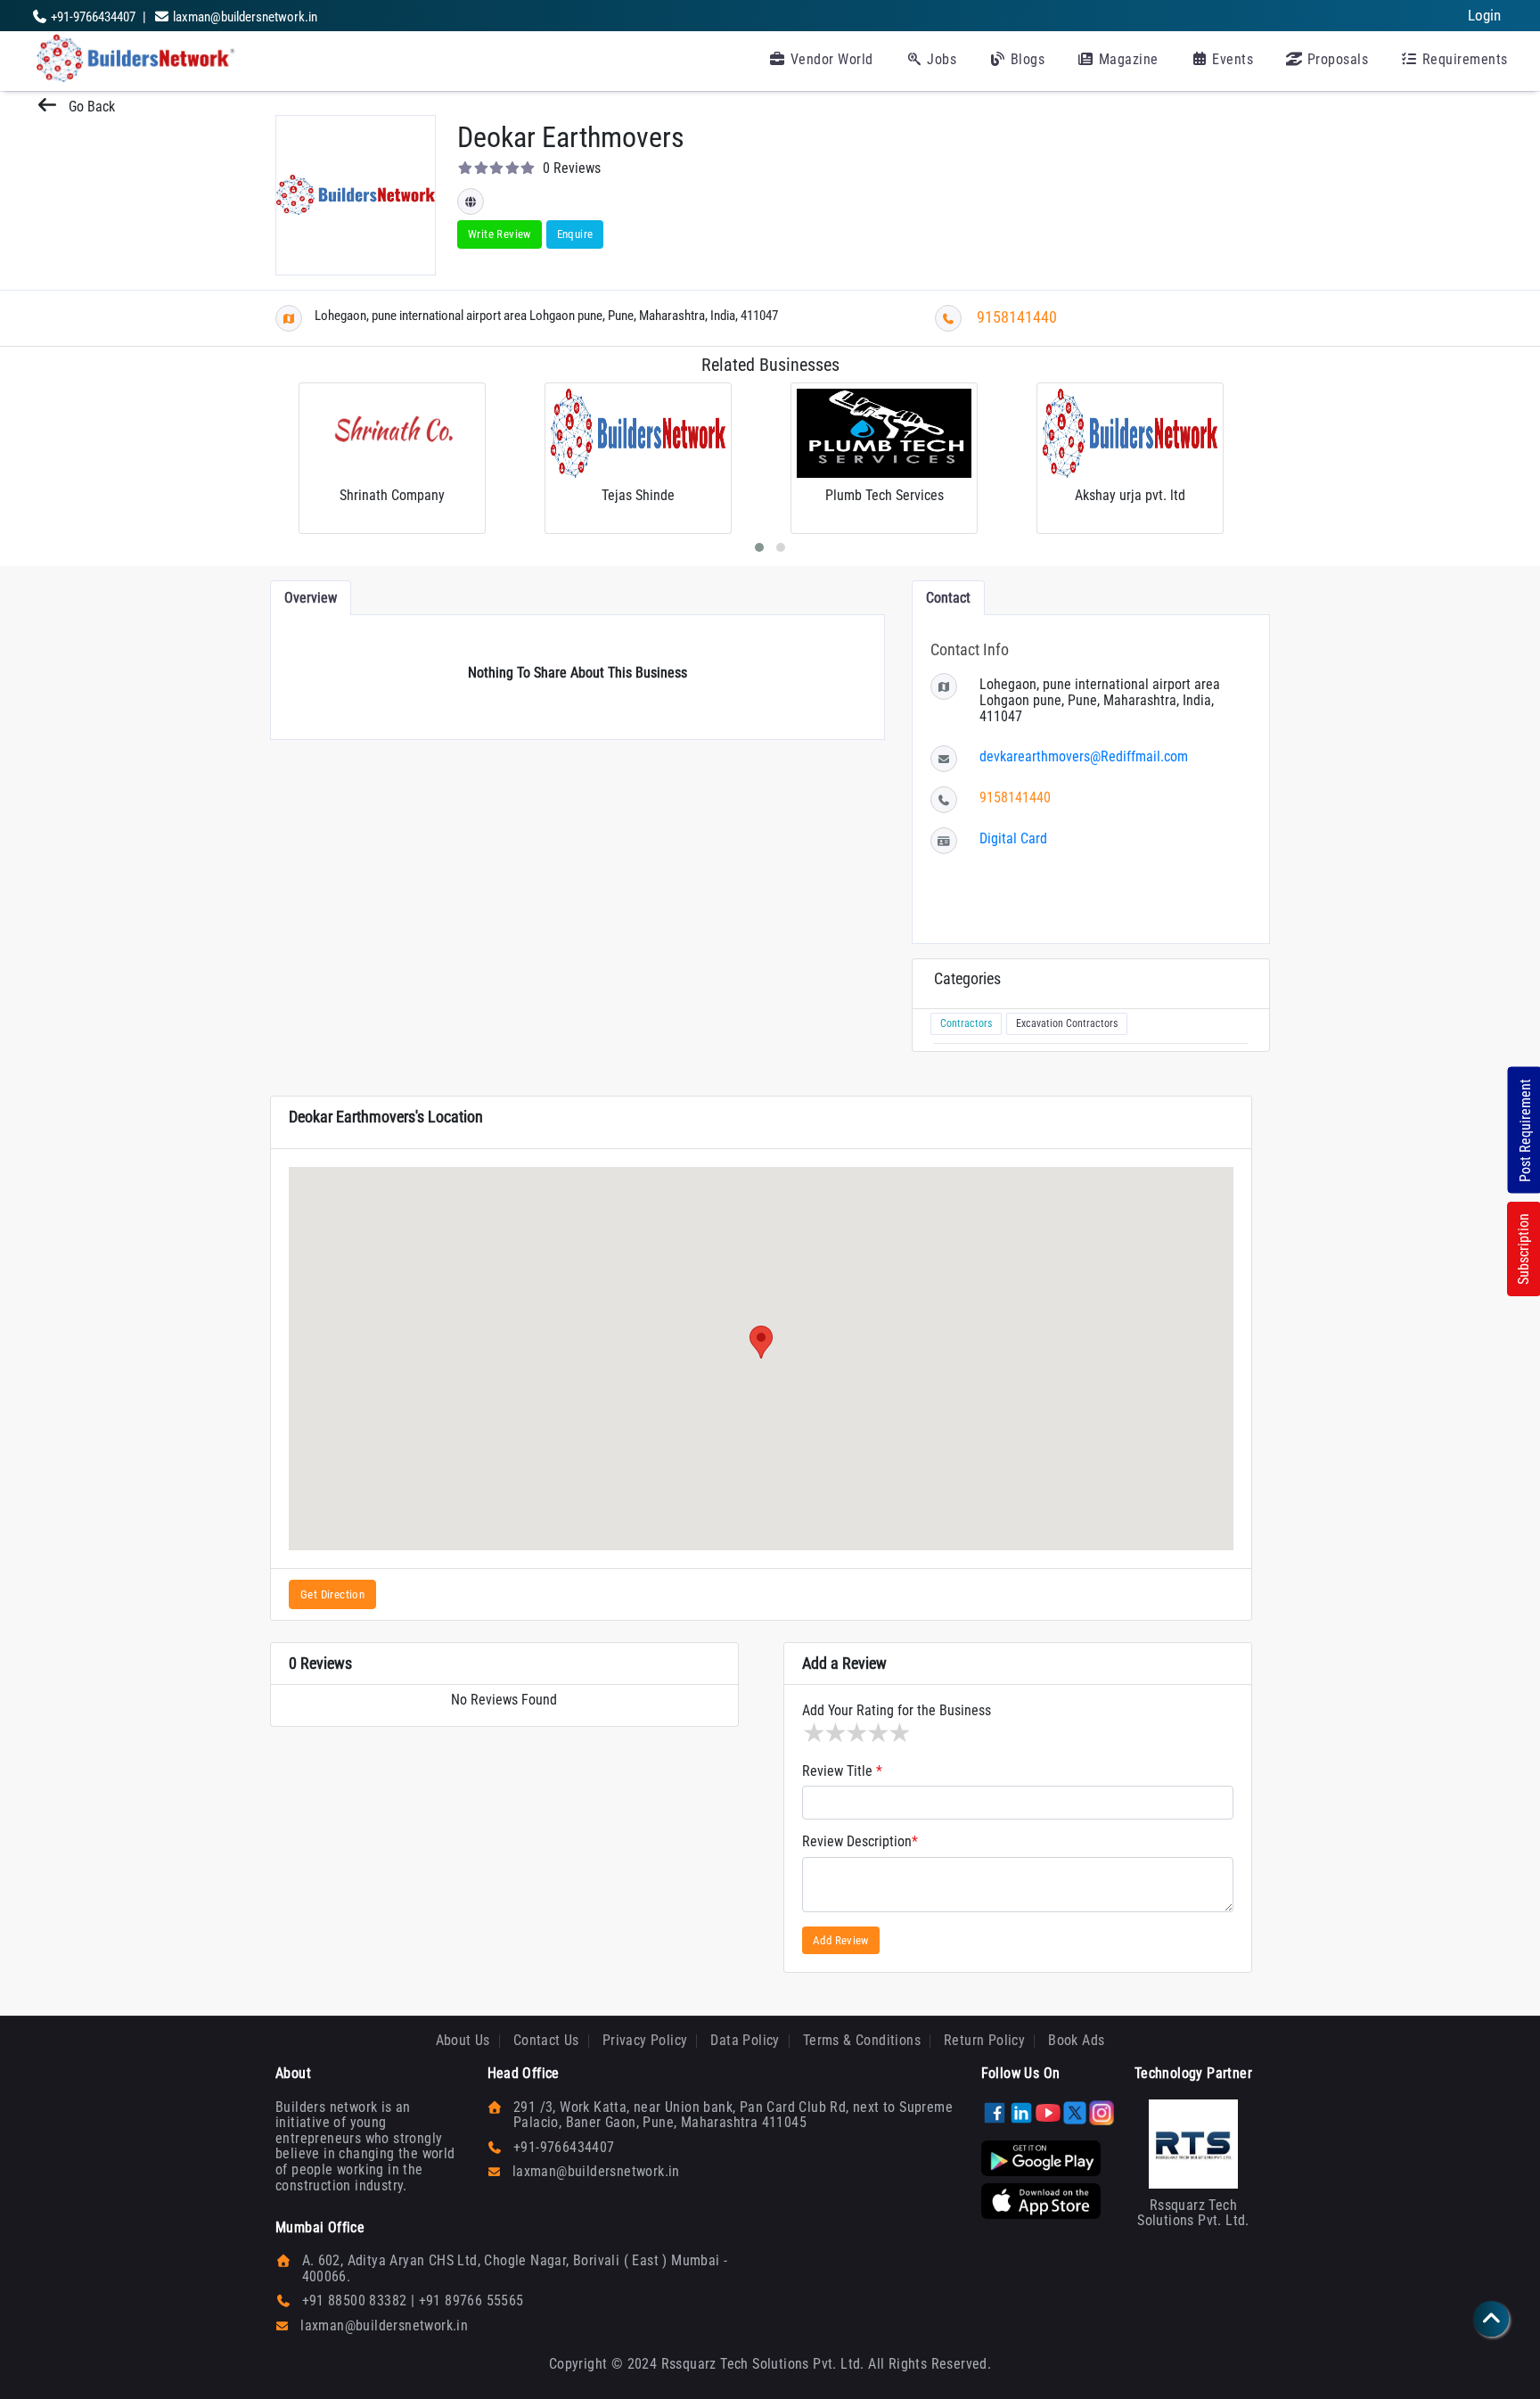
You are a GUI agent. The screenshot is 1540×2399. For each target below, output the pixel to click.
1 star (813, 1733)
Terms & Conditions (862, 2040)
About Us (463, 2040)
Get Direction (332, 1594)
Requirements (1463, 59)
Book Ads (1076, 2040)
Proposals (1335, 59)
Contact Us (546, 2040)
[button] (761, 1342)
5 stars (898, 1733)
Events (1231, 59)
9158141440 (1017, 317)
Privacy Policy (645, 2040)
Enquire (575, 234)
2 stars (834, 1733)
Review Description (860, 1842)
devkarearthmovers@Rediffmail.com (1084, 756)
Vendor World (830, 59)
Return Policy (984, 2040)
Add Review (841, 1940)
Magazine (1126, 59)
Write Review (500, 234)
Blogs (1025, 59)
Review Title (842, 1771)
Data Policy (745, 2040)
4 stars (877, 1733)
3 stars (856, 1733)
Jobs (940, 59)
